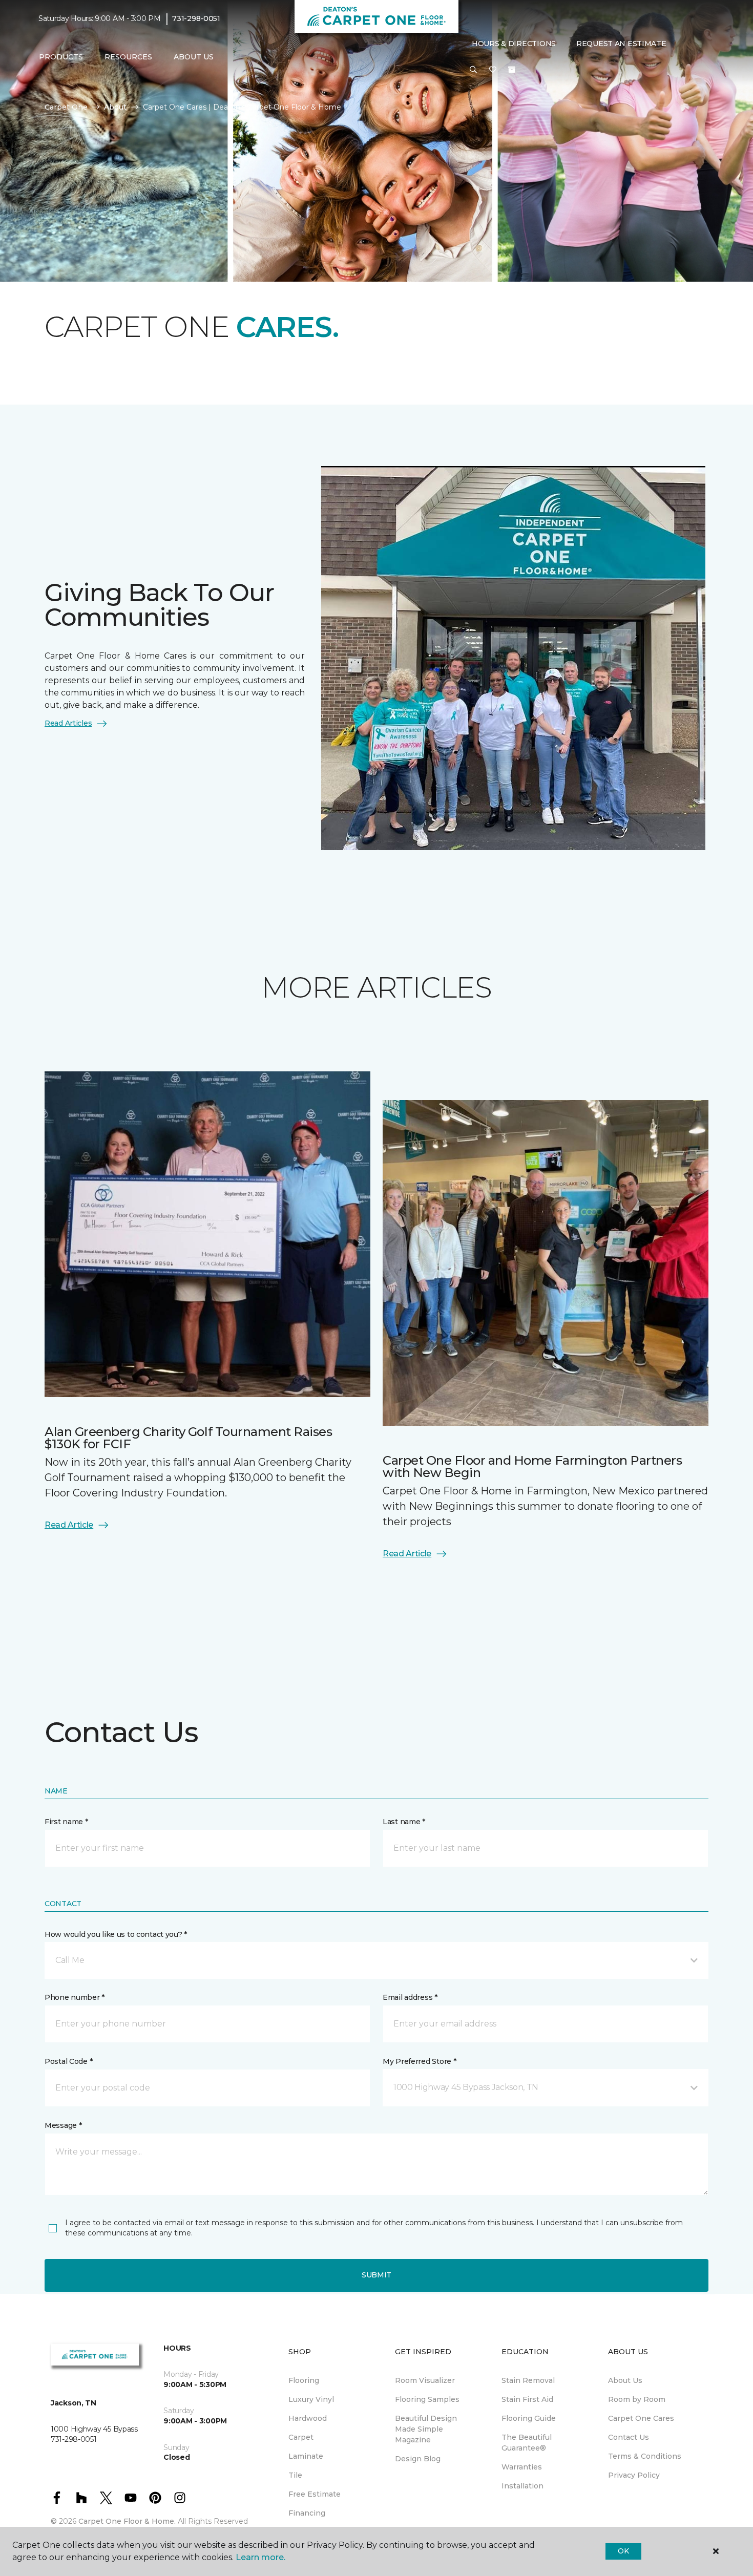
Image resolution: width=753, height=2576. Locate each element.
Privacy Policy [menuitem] (634, 2475)
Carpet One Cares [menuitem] (641, 2418)
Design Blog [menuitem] (418, 2459)
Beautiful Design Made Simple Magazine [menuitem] (426, 2429)
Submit (376, 2275)
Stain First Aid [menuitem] (527, 2399)
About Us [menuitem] (625, 2380)
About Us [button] (194, 57)
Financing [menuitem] (307, 2513)
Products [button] (61, 57)
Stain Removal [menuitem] (528, 2380)
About (115, 107)
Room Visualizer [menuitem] (425, 2380)
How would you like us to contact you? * (116, 1934)
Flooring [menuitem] (304, 2380)
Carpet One (66, 107)
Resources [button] (128, 57)
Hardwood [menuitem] (308, 2418)
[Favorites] (493, 71)
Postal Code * (68, 2061)
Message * (63, 2125)
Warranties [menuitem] (522, 2467)
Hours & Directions (514, 44)
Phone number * (75, 1997)
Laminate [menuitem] (306, 2456)
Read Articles (68, 723)
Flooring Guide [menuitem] (529, 2418)
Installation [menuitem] (522, 2486)
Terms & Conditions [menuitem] (645, 2456)
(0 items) (512, 70)
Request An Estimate (621, 44)
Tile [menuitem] (295, 2475)
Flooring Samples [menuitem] (427, 2399)
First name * (66, 1822)
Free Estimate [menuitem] (315, 2494)
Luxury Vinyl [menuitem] (311, 2399)
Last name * (404, 1822)
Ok (623, 2551)
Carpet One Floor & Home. (127, 2521)
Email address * (410, 1997)
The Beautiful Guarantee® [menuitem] (527, 2443)
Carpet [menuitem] (301, 2437)
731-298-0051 (196, 18)
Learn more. (260, 2557)
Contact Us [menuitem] (629, 2437)
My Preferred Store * (419, 2061)
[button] (473, 71)
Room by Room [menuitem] (637, 2399)
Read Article (69, 1525)
